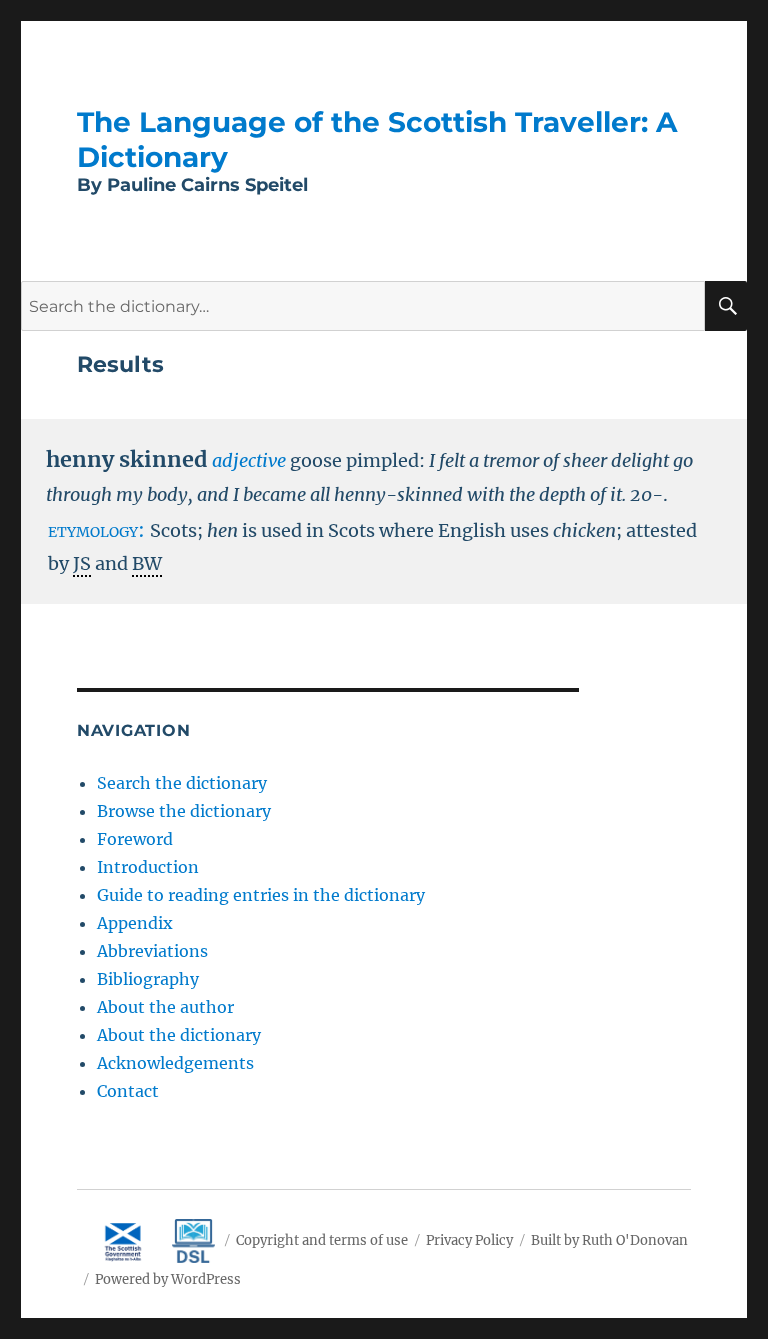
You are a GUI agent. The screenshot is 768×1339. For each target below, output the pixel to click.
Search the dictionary (182, 783)
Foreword (135, 839)
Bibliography (148, 979)
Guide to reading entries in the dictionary (261, 895)
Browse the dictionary (184, 811)
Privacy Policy (469, 1240)
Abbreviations (152, 951)
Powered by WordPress (168, 1279)
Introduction (148, 867)
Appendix (135, 923)
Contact (128, 1091)
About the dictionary (179, 1035)
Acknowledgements (175, 1063)
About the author (165, 1007)
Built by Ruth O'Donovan (609, 1240)
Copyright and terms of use (322, 1240)
